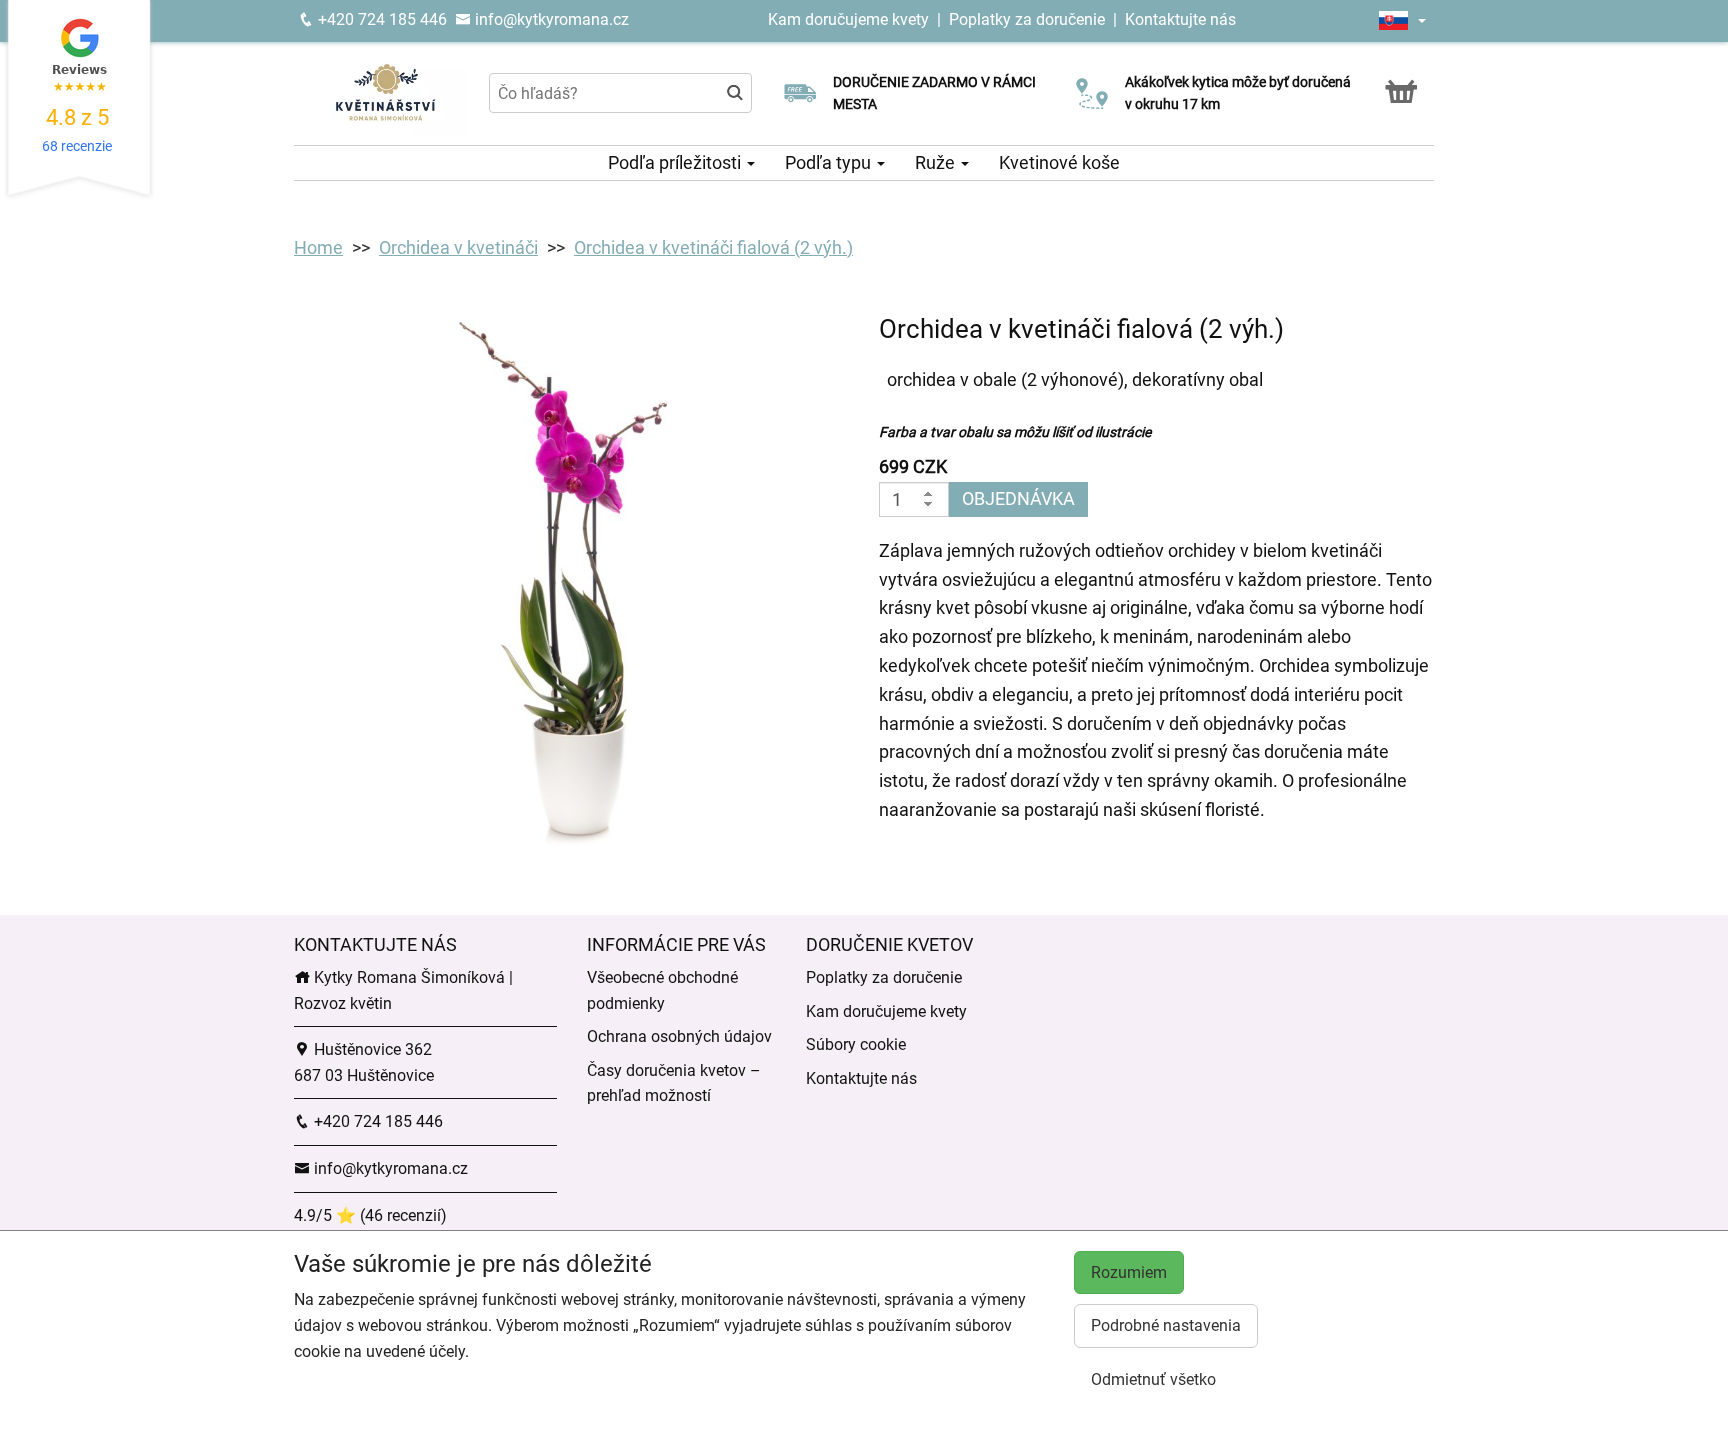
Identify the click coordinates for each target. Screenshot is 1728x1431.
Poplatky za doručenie (1027, 19)
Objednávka (1018, 498)
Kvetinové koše (1059, 162)
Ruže (937, 162)
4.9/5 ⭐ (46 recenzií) (370, 1215)
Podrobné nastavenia (1166, 1325)
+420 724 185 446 (380, 19)
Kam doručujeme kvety (848, 19)
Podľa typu (830, 162)
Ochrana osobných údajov (679, 1036)
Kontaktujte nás (1180, 19)
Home (318, 247)
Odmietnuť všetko (1153, 1379)
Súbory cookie (856, 1044)
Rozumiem (1129, 1272)
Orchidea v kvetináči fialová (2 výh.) (713, 247)
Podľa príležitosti (676, 162)
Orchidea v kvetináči (458, 247)
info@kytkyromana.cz (550, 19)
